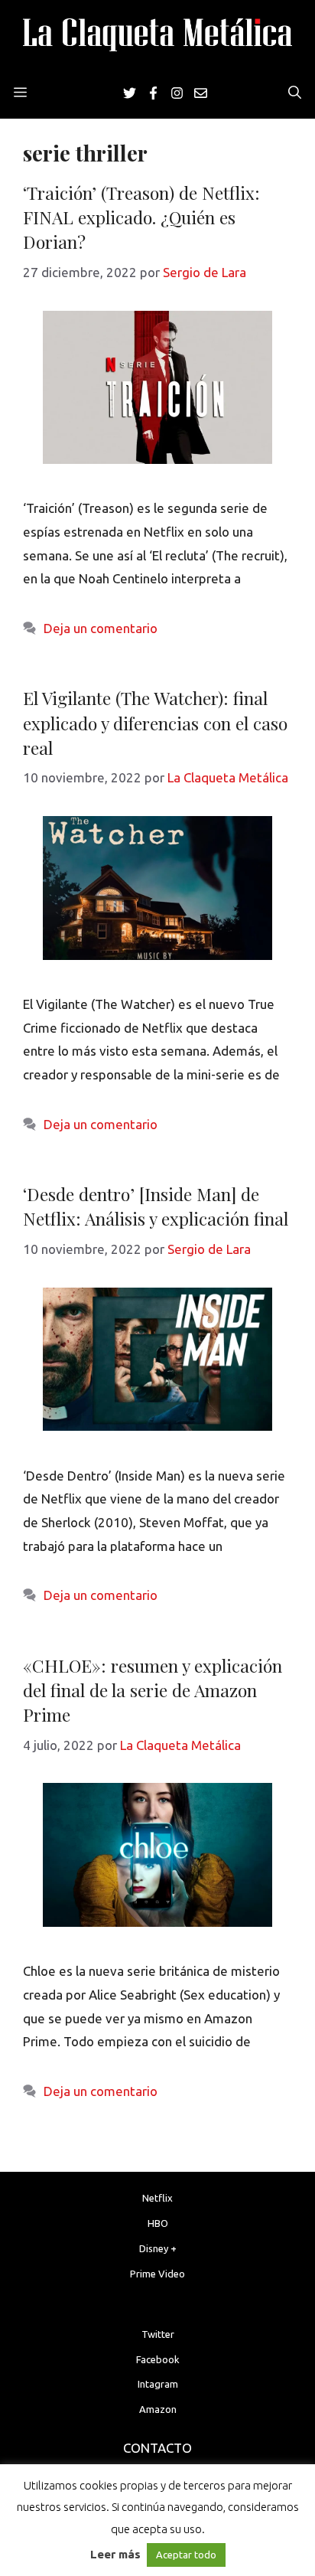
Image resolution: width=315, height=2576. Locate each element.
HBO (158, 2223)
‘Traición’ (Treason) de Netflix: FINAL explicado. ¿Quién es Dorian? (141, 217)
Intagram (158, 2384)
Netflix (157, 2198)
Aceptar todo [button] (186, 2555)
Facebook (158, 2359)
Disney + (158, 2248)
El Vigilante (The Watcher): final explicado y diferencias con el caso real (155, 722)
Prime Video (157, 2274)
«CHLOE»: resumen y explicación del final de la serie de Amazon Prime (153, 1690)
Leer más (115, 2554)
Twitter (158, 2334)
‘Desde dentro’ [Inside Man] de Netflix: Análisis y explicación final (156, 1206)
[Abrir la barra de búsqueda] (295, 93)
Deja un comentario (101, 628)
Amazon (158, 2409)
